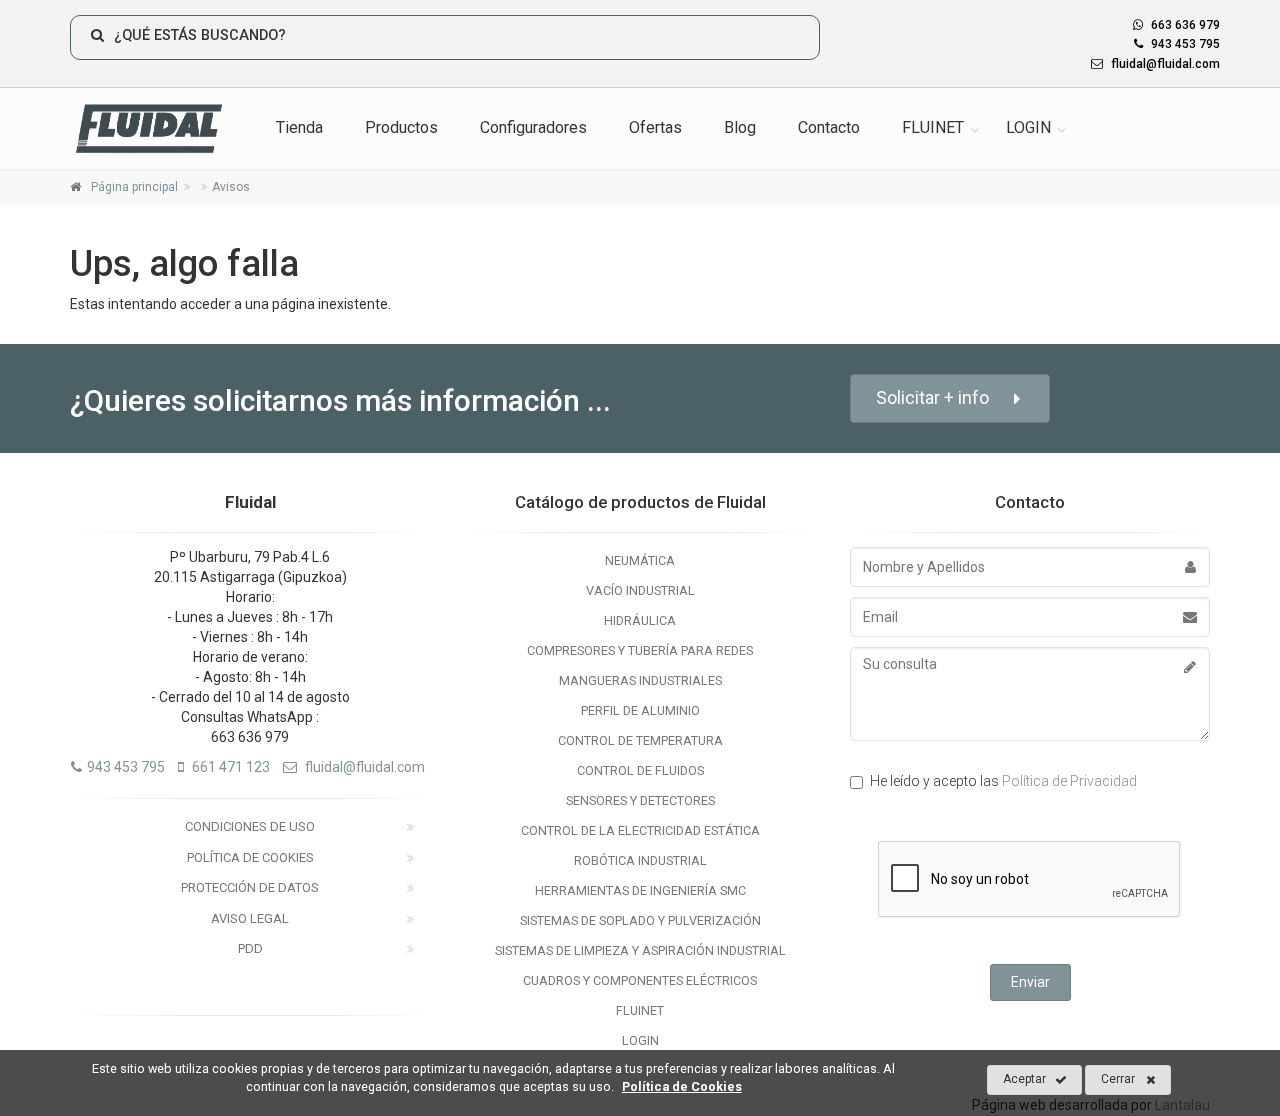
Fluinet (640, 1010)
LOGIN (1028, 127)
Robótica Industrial (640, 860)
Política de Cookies (250, 857)
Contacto (829, 127)
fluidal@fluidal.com (1164, 64)
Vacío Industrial (640, 590)
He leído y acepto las (1003, 781)
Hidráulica (640, 620)
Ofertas (655, 127)
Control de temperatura (640, 740)
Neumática (640, 560)
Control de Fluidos (640, 770)
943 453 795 (1184, 44)
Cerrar (1118, 1079)
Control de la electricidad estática (640, 830)
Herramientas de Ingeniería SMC (640, 890)
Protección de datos (250, 887)
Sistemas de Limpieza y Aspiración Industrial (640, 950)
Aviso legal (250, 918)
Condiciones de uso (250, 826)
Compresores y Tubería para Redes (640, 650)
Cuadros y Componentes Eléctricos (640, 980)
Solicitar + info (932, 397)
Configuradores (533, 127)
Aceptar (1024, 1079)
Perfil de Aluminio (640, 710)
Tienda (299, 127)
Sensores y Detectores (640, 800)
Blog (740, 127)
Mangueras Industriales (640, 680)
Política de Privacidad (1069, 781)
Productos (401, 127)
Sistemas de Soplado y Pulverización (640, 920)
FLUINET (933, 127)
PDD (250, 948)
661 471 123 (229, 767)
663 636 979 (1184, 25)
